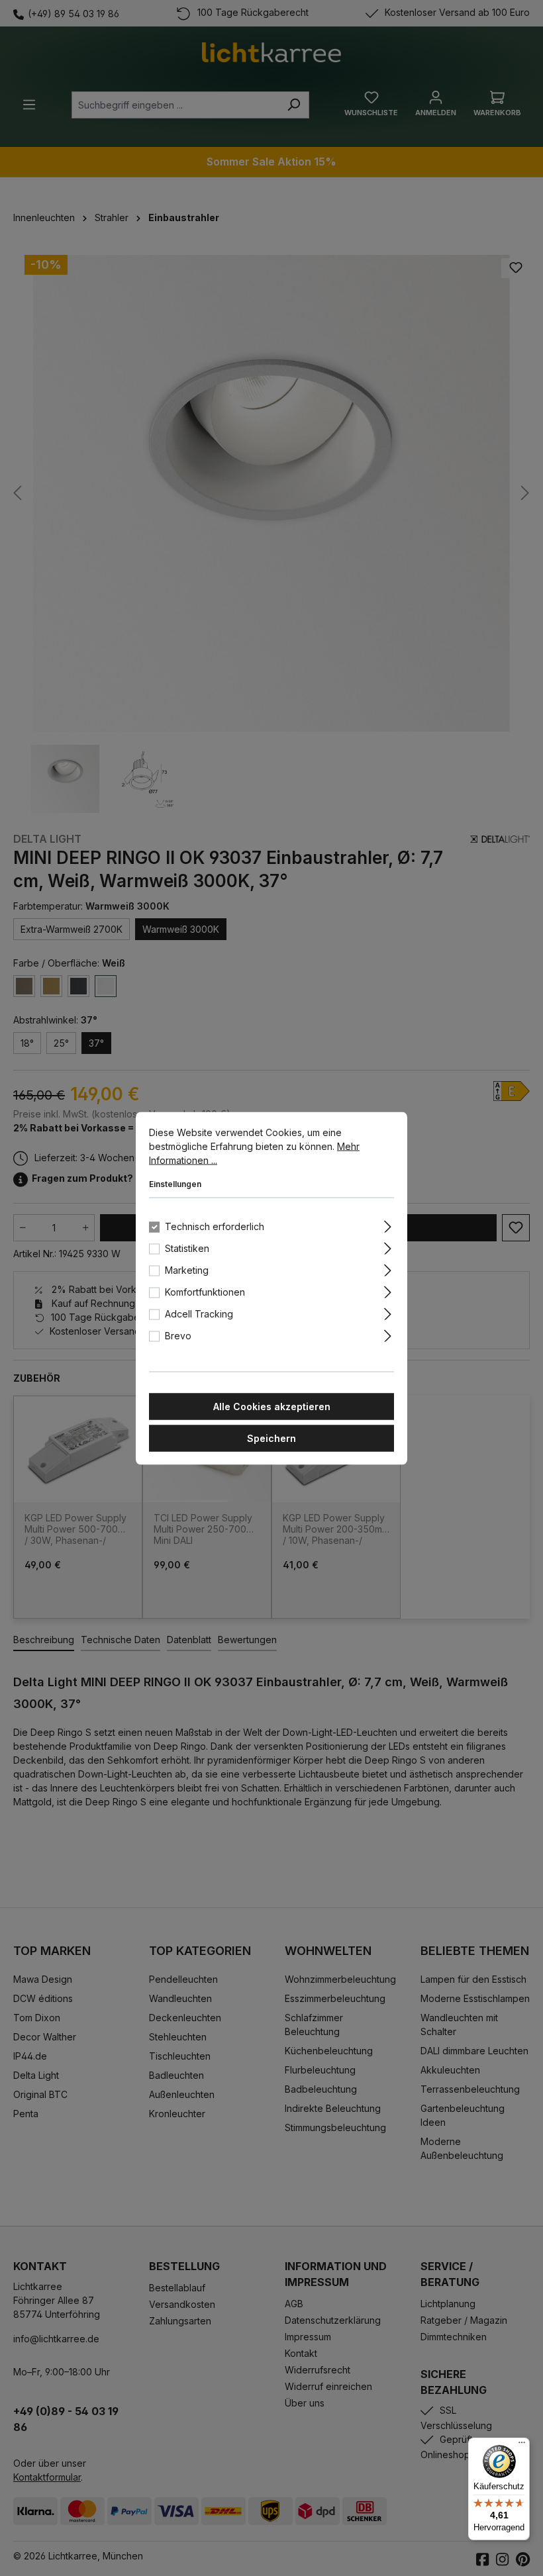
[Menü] (522, 2446)
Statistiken (187, 1248)
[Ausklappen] (388, 1224)
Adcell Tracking (199, 1313)
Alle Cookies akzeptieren (272, 1406)
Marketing (187, 1269)
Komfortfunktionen (205, 1291)
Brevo (178, 1335)
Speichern (271, 1438)
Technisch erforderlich (215, 1226)
